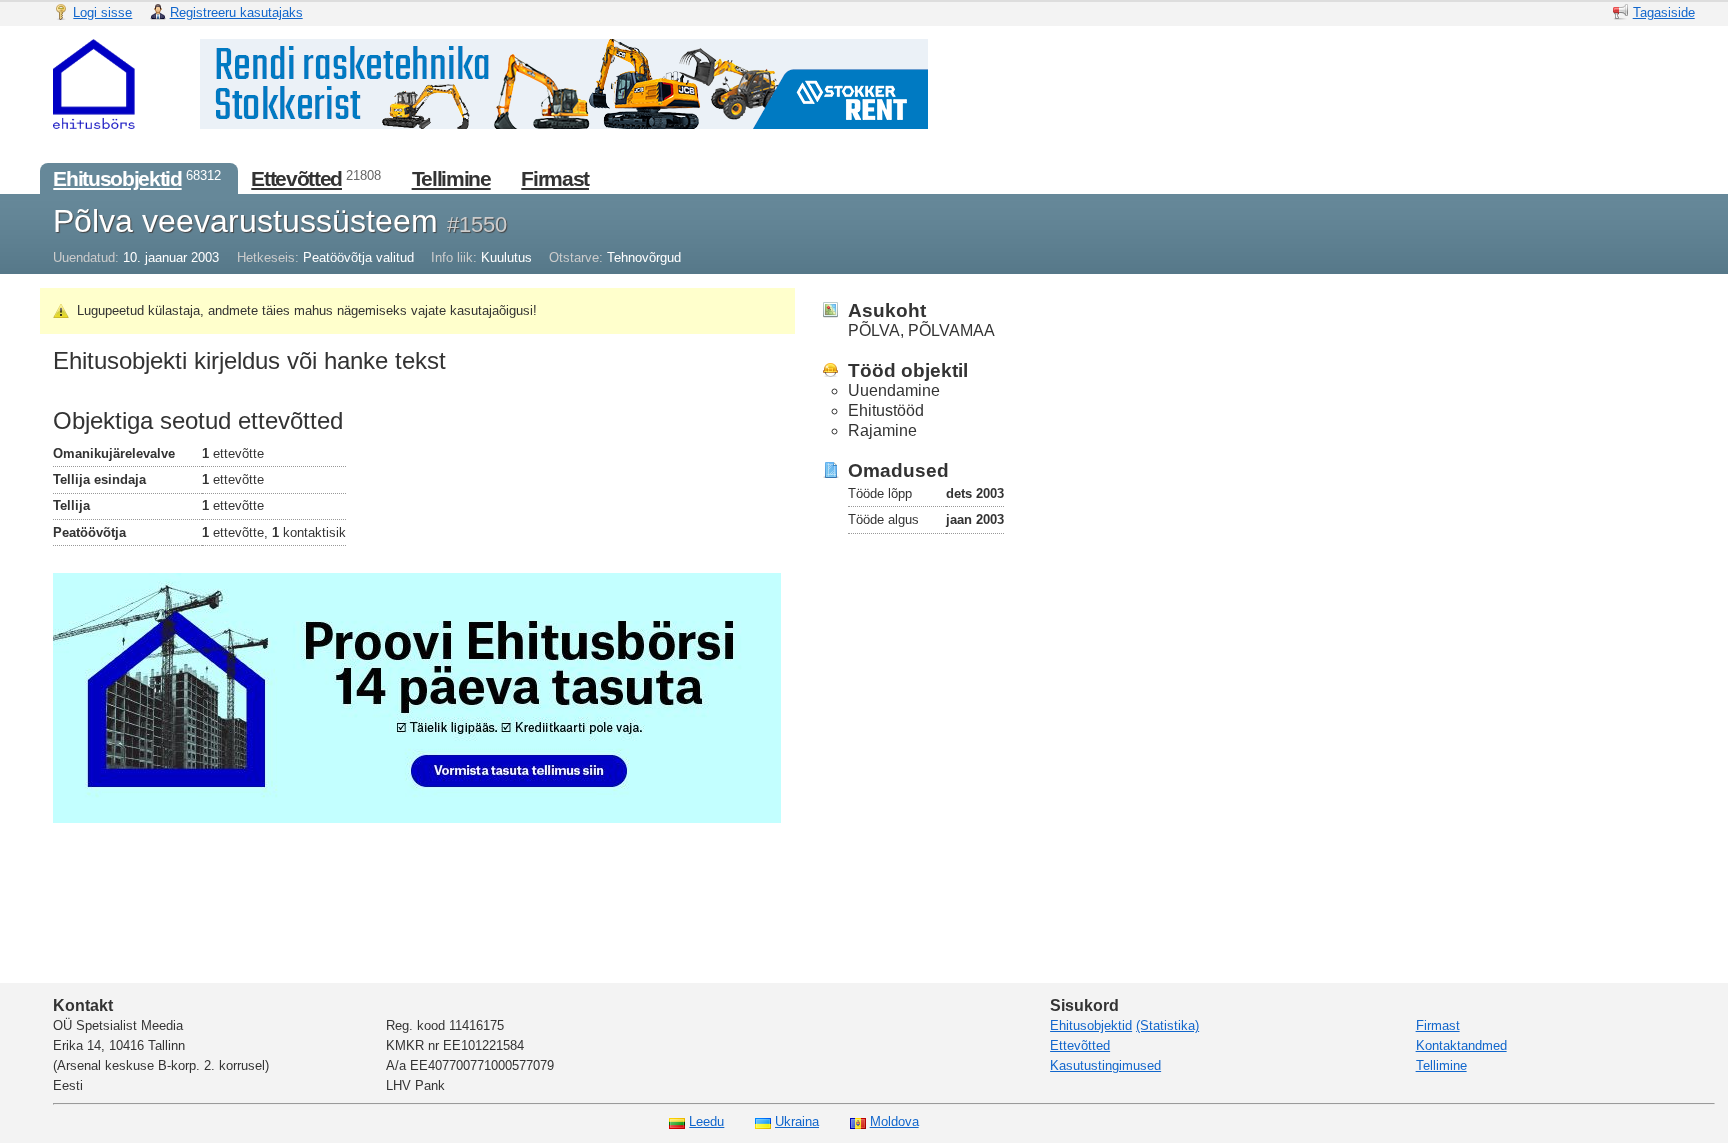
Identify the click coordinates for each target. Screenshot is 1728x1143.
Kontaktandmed (1461, 1045)
